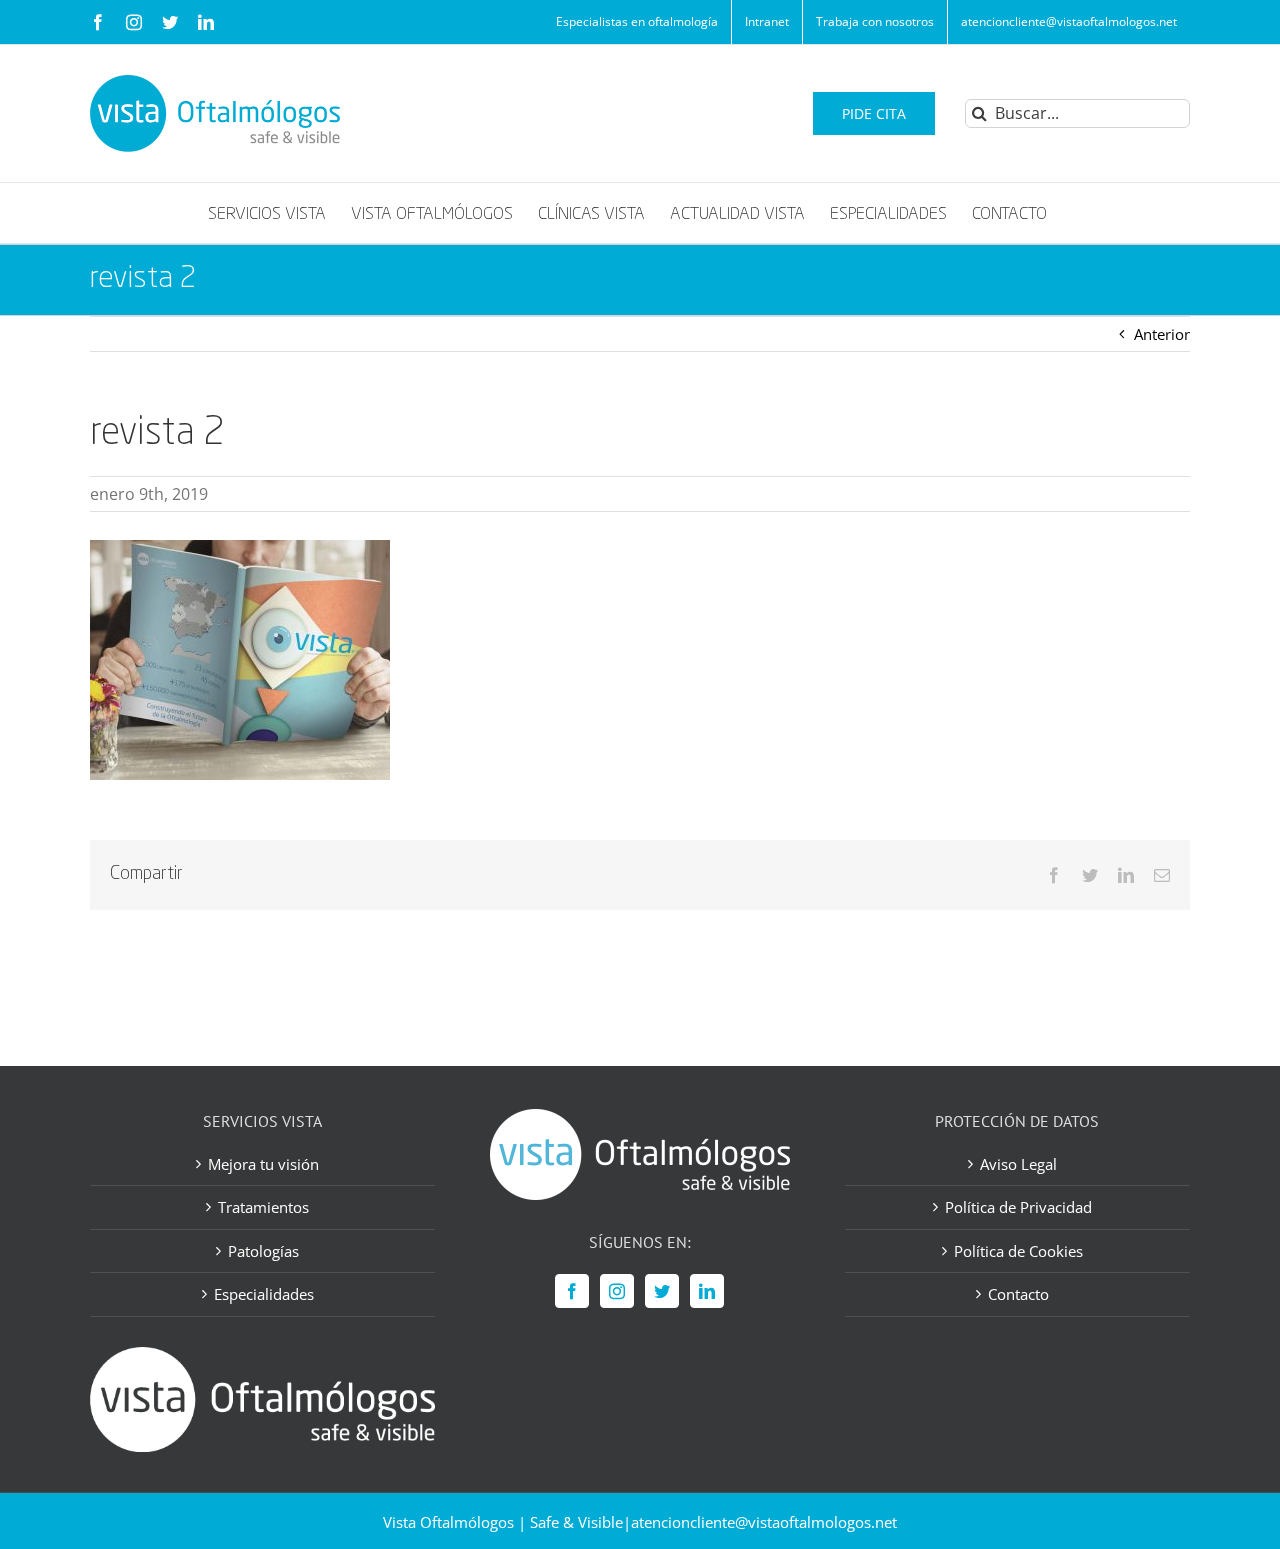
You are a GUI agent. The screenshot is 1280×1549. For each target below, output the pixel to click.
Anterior (1162, 334)
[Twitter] (662, 1291)
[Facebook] (572, 1291)
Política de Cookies (1018, 1251)
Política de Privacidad (1018, 1207)
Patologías (263, 1251)
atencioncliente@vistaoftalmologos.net (764, 1522)
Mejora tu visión (263, 1164)
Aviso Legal (1018, 1164)
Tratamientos (263, 1207)
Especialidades (264, 1294)
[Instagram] (617, 1291)
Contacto (1018, 1294)
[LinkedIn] (707, 1291)
